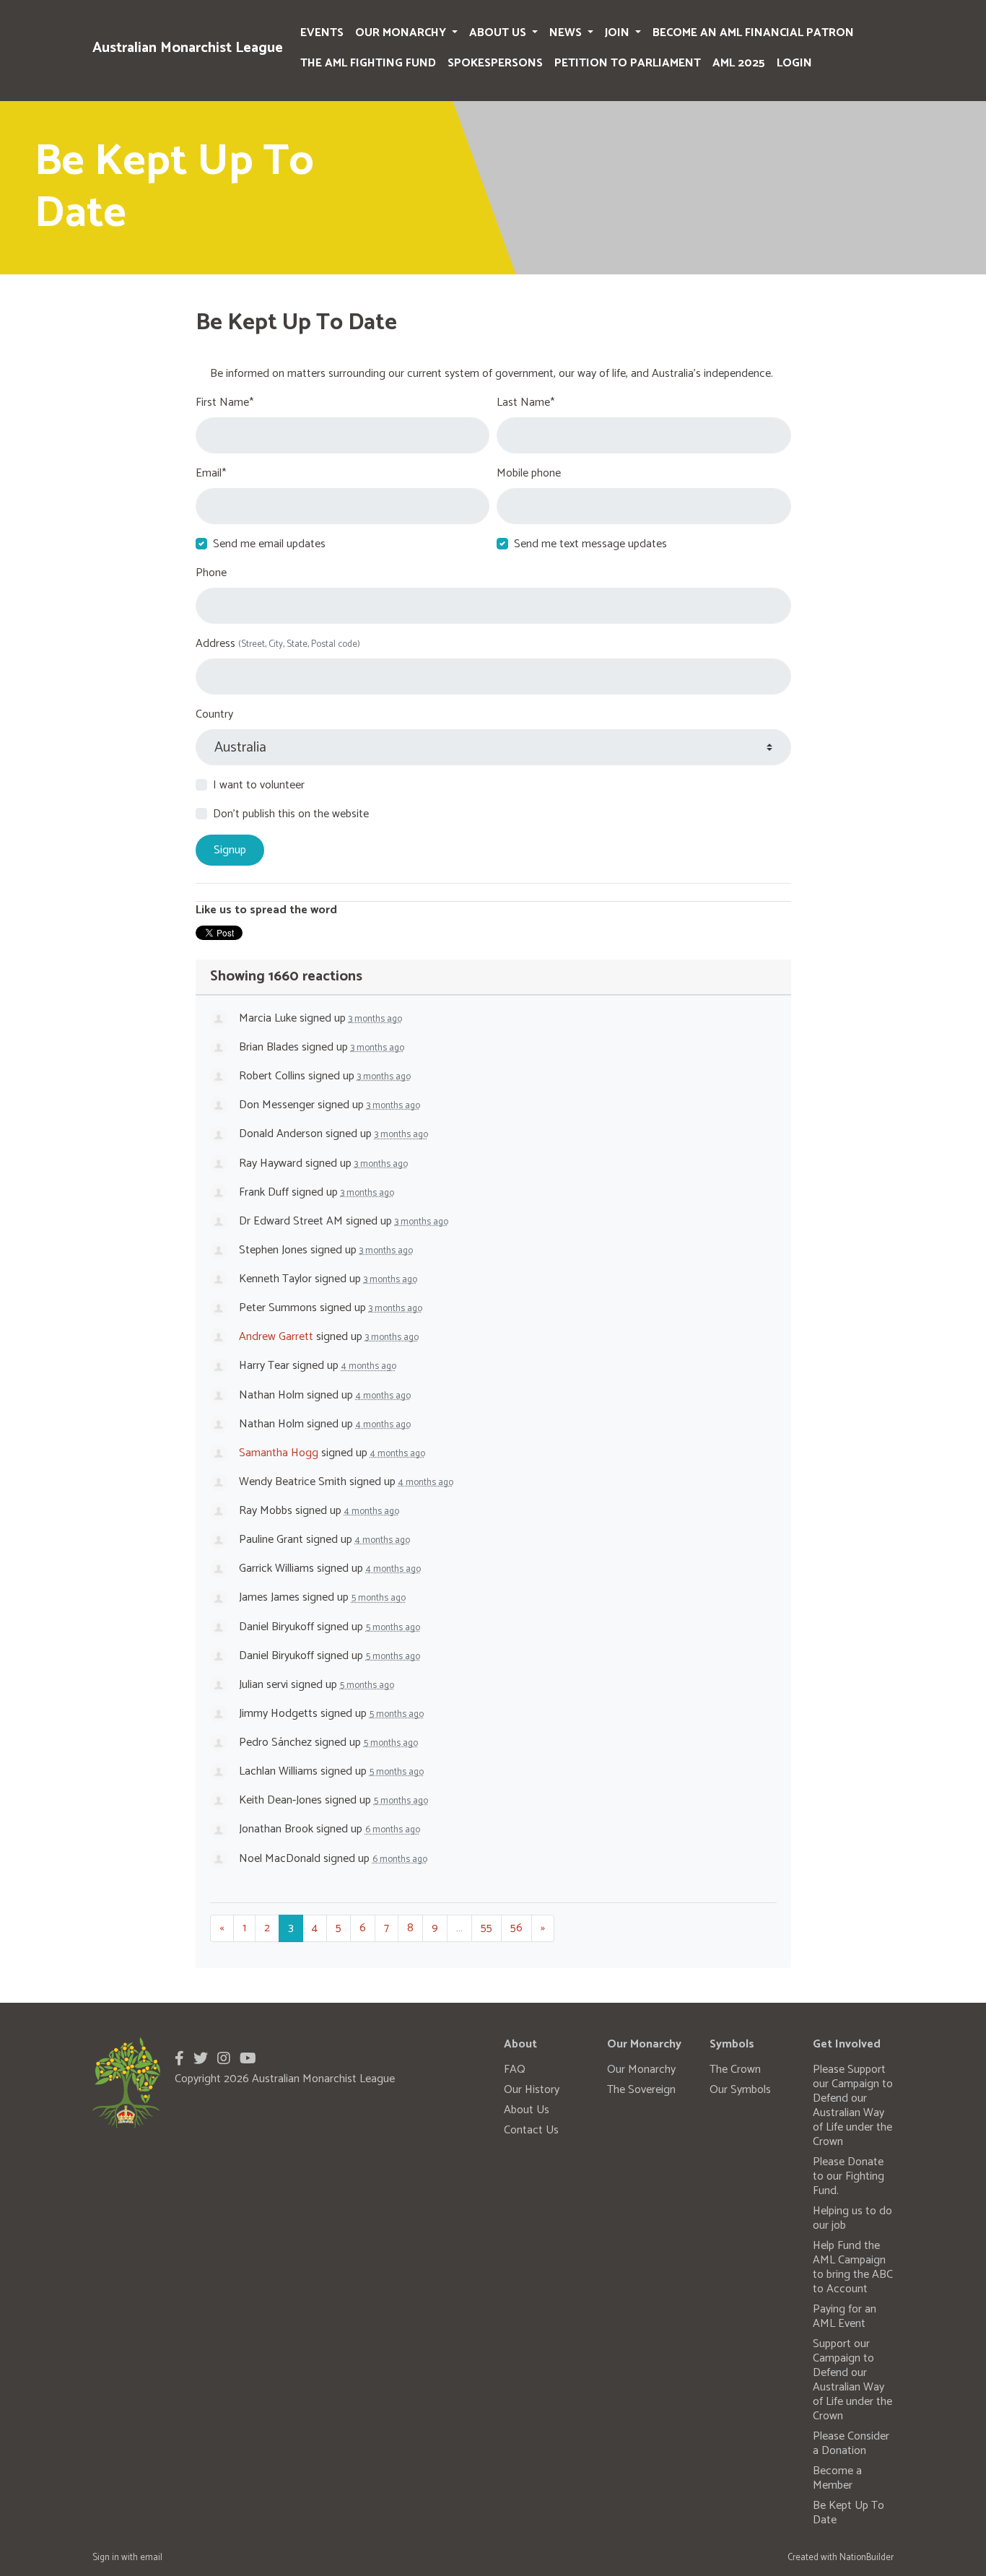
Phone (211, 573)
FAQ (515, 2070)
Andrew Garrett (276, 1337)
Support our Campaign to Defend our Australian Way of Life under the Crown (852, 2380)
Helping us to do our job (852, 2218)
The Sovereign (641, 2090)
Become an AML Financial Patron (753, 33)
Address (278, 644)
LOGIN (794, 63)
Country (214, 715)
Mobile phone (529, 474)
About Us (499, 33)
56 (516, 1928)
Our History (532, 2090)
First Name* (224, 403)
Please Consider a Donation (851, 2444)
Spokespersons (495, 63)
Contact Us (531, 2130)
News (567, 33)
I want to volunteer (259, 786)
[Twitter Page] (201, 2059)
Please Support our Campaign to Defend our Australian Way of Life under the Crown (853, 2106)
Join (619, 33)
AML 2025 (739, 63)
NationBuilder (867, 2558)
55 (487, 1928)
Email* (211, 474)
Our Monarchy (402, 33)
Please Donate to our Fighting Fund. (848, 2176)
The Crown (735, 2070)
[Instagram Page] (224, 2059)
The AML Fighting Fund (368, 63)
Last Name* (525, 403)
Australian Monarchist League (188, 48)
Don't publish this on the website (291, 814)
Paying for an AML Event (845, 2316)
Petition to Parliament (628, 63)
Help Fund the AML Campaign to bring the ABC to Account (853, 2267)
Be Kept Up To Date (848, 2513)
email (151, 2558)
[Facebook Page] (179, 2059)
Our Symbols (740, 2090)
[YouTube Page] (248, 2059)
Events (322, 33)
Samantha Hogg (279, 1453)
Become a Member (837, 2478)
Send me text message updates (590, 544)
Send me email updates (269, 544)
